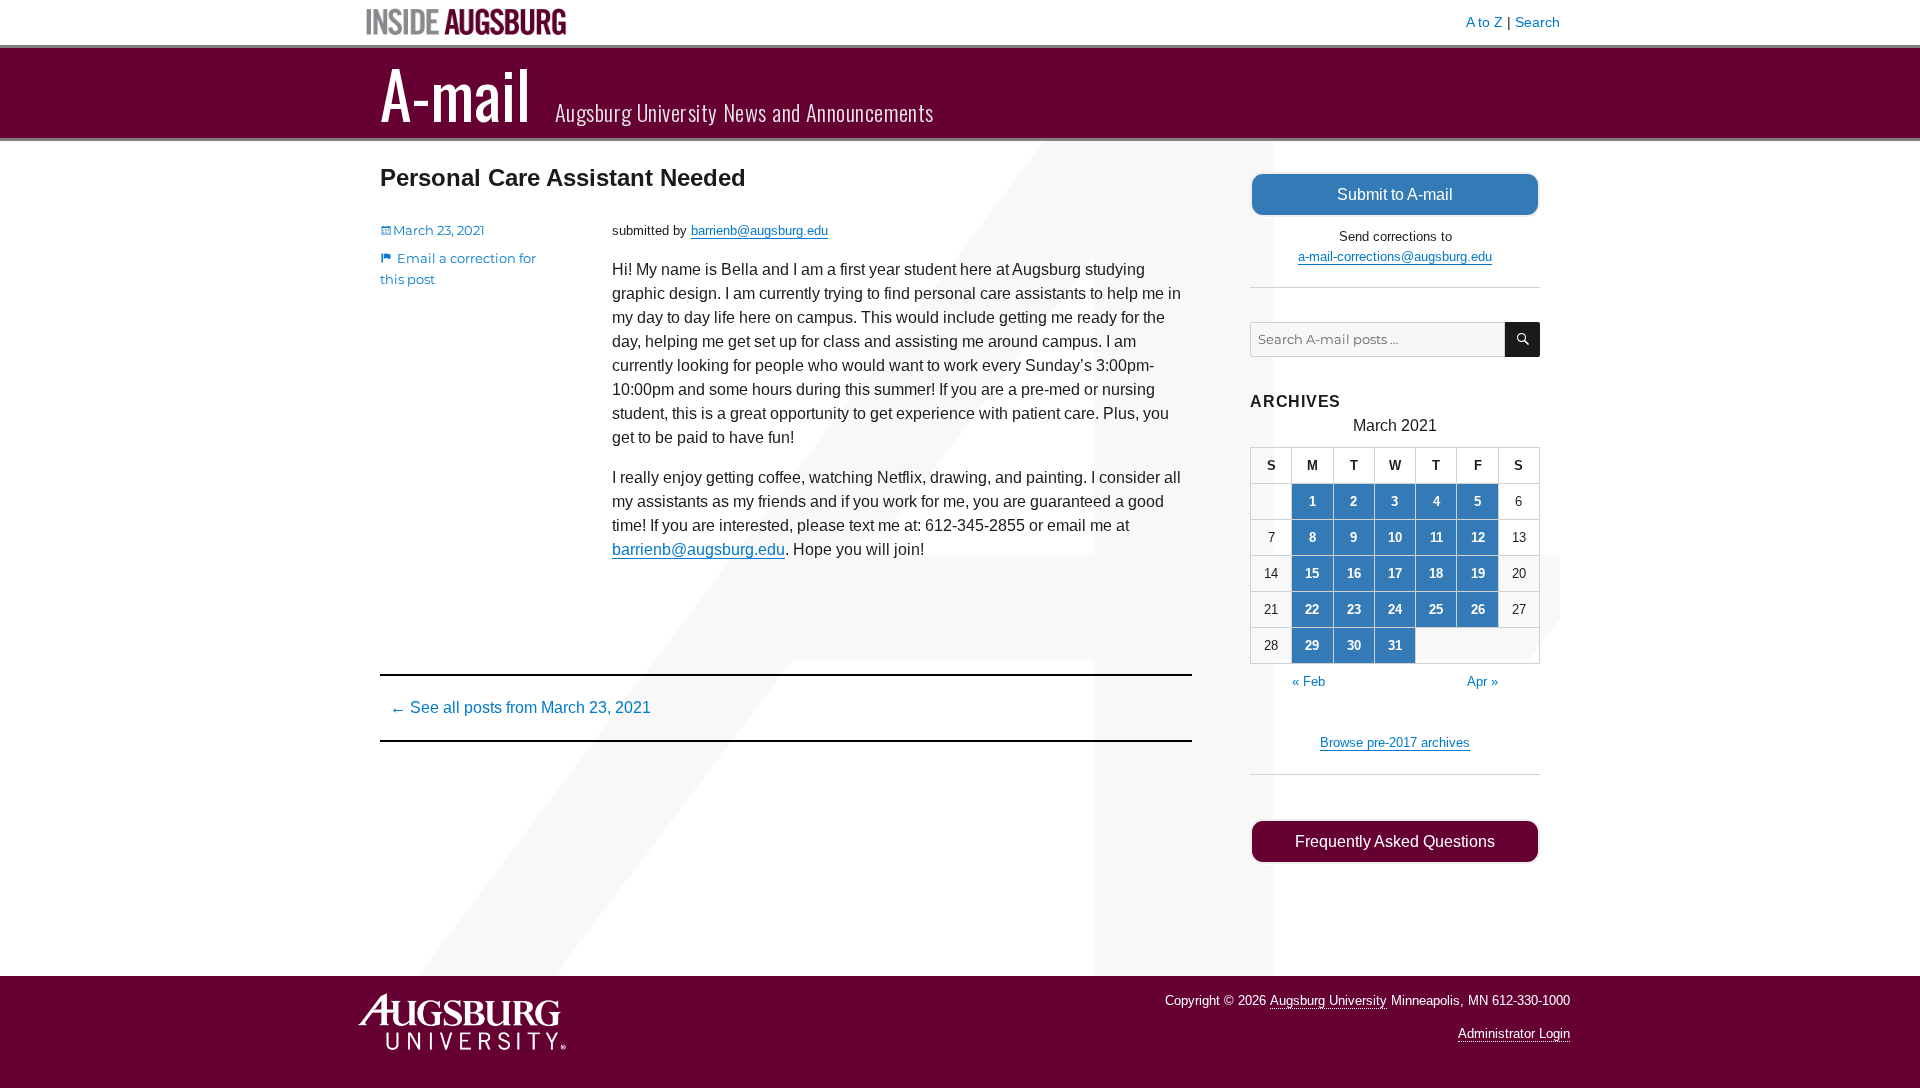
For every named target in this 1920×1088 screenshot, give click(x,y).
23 (1354, 609)
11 (1436, 537)
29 (1312, 645)
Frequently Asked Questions (1395, 841)
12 (1478, 537)
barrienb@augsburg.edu (759, 230)
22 (1312, 609)
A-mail (455, 93)
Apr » (1482, 681)
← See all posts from (520, 707)
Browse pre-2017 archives (1395, 742)
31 (1395, 645)
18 (1436, 573)
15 (1312, 573)
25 (1436, 609)
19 (1478, 573)
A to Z (1484, 22)
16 (1354, 573)
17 (1395, 573)
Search (1537, 22)
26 (1478, 609)
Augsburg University (1328, 1000)
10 (1395, 537)
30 (1354, 645)
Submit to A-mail (1395, 194)
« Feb (1308, 681)
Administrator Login (1514, 1033)
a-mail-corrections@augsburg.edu (1395, 256)
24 (1395, 609)
